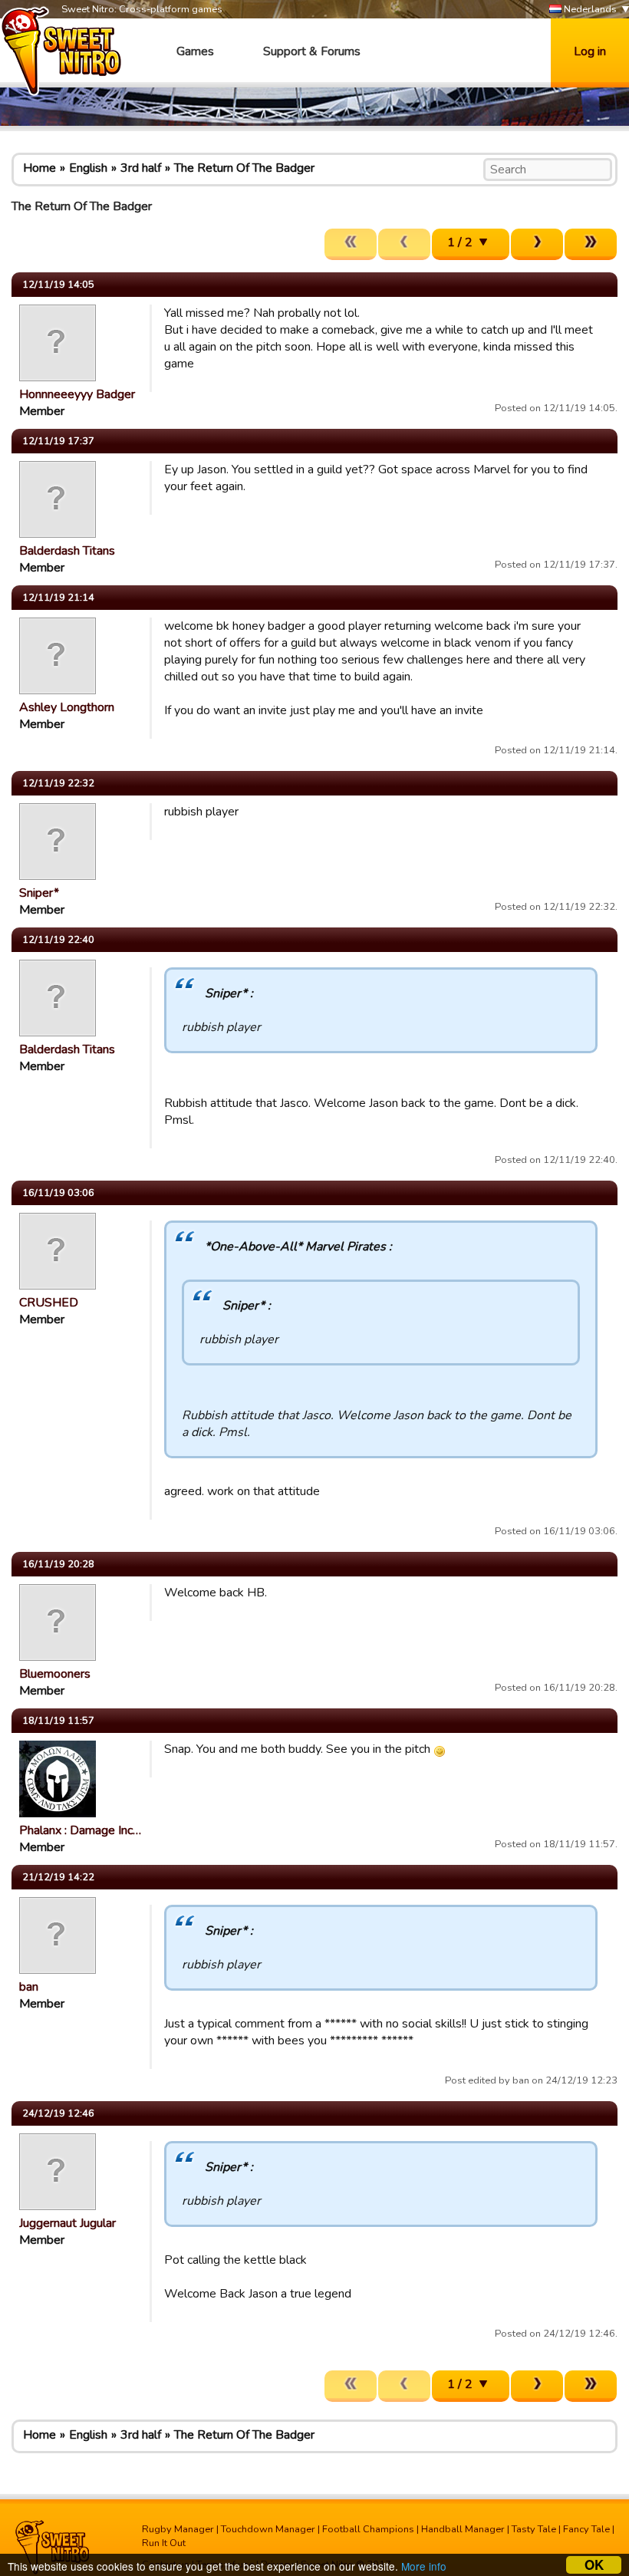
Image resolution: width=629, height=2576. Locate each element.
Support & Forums (312, 51)
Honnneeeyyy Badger (77, 394)
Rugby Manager (178, 2529)
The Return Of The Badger (244, 168)
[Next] (537, 244)
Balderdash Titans (67, 551)
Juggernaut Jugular (68, 2223)
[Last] (591, 244)
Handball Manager (463, 2529)
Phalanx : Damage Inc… (80, 1830)
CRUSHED (49, 1303)
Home (40, 168)
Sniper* (39, 893)
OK (594, 2565)
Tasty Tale (534, 2529)
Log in (590, 51)
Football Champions (368, 2529)
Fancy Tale (586, 2529)
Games (195, 51)
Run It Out (164, 2543)
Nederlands (589, 9)
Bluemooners (55, 1674)
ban (29, 1987)
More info (424, 2566)
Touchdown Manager (268, 2529)
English (88, 168)
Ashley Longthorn (67, 707)
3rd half (141, 168)
